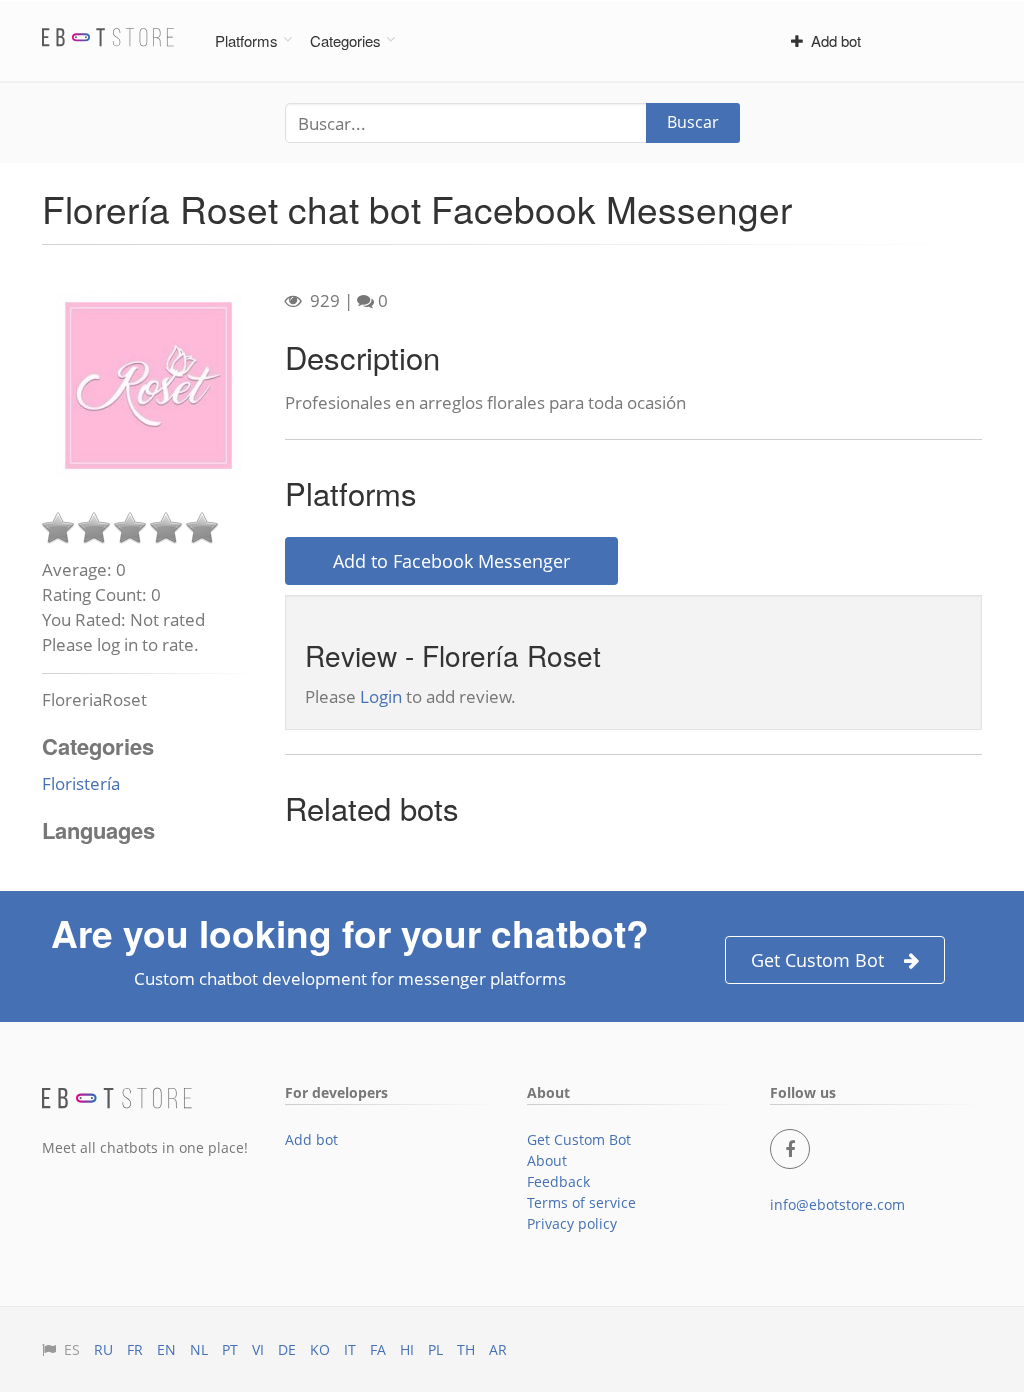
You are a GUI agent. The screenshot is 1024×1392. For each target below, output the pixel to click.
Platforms (246, 40)
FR (135, 1349)
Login (381, 696)
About (547, 1160)
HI (407, 1349)
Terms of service (581, 1202)
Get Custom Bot (817, 960)
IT (350, 1349)
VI (258, 1349)
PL (435, 1349)
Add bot (832, 40)
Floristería (81, 783)
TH (466, 1349)
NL (199, 1349)
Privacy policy (572, 1223)
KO (320, 1349)
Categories (345, 40)
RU (103, 1349)
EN (166, 1349)
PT (230, 1349)
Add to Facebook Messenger (451, 561)
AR (498, 1349)
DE (287, 1349)
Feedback (558, 1181)
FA (378, 1349)
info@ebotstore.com (837, 1204)
